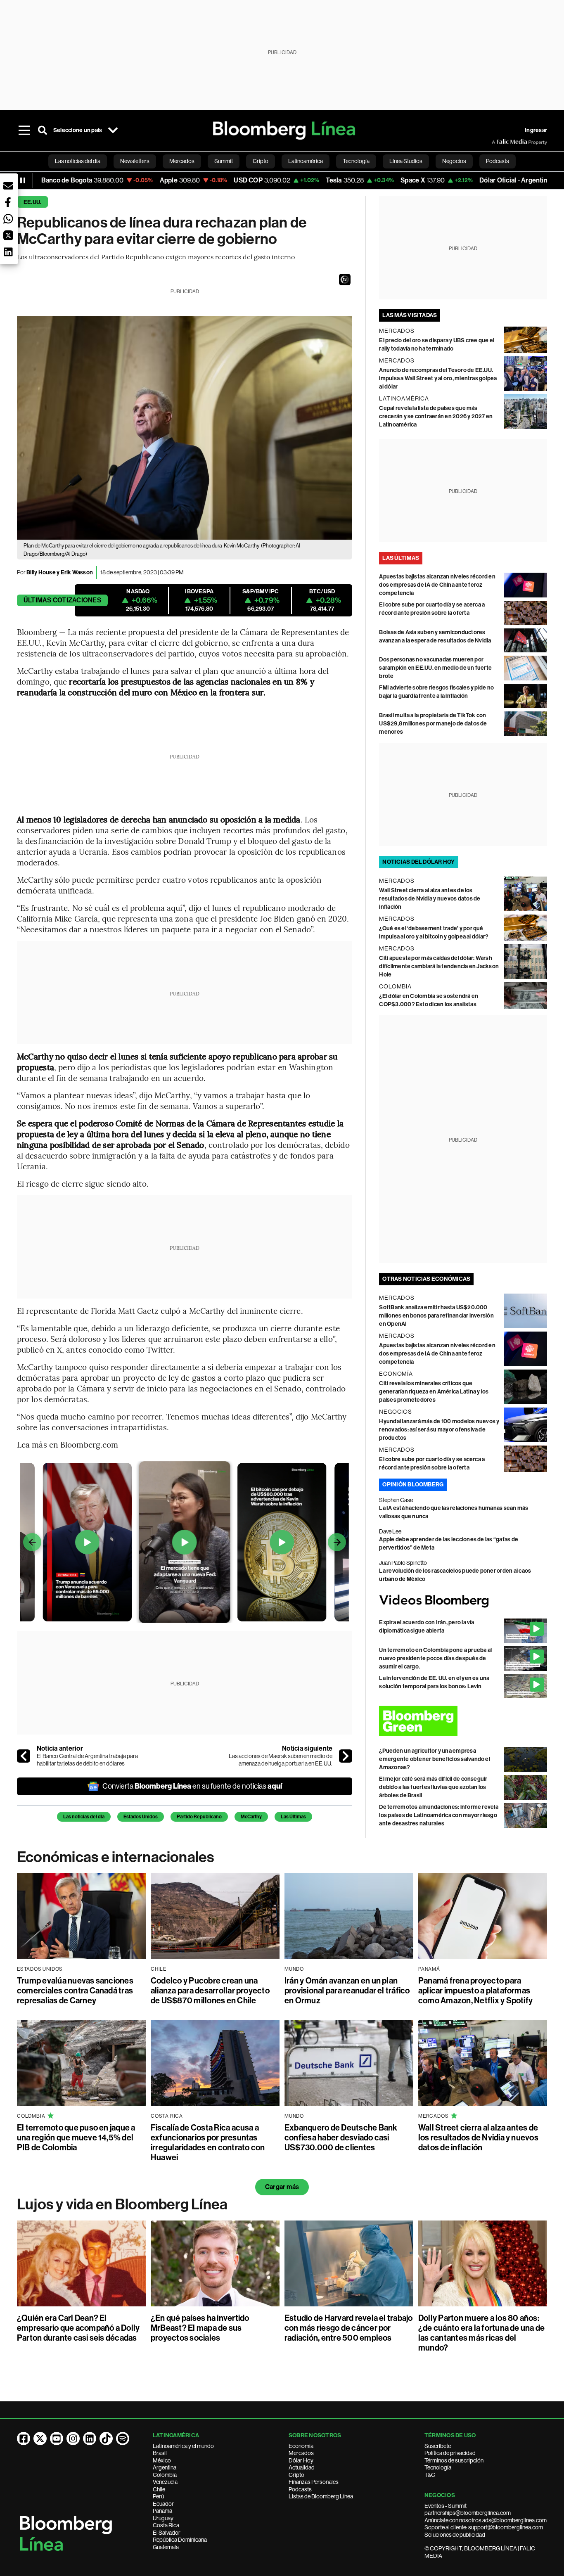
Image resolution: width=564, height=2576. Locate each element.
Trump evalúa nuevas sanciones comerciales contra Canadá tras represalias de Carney (75, 1991)
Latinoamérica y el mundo (183, 2446)
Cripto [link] (261, 161)
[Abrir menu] (24, 130)
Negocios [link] (454, 161)
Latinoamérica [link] (306, 161)
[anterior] (24, 1756)
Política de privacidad (450, 2453)
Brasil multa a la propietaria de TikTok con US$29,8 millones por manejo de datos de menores (433, 724)
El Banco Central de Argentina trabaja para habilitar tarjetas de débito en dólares (87, 1760)
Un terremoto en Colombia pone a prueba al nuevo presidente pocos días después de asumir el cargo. (435, 1658)
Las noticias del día (84, 1817)
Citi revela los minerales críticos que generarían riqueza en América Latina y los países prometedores (434, 1392)
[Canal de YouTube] (57, 2439)
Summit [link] (224, 161)
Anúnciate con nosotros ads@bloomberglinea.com (486, 2520)
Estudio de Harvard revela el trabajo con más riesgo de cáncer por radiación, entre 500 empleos (349, 2328)
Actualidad (302, 2467)
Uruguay (163, 2518)
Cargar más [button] (282, 2187)
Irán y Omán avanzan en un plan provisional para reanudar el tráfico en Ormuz (347, 1991)
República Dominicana (180, 2540)
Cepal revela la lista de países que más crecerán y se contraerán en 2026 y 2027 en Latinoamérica (436, 416)
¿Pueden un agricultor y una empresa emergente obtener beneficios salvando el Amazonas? (435, 1759)
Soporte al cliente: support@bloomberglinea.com (484, 2527)
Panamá (162, 2511)
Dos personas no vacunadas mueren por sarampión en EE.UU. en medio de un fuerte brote (435, 668)
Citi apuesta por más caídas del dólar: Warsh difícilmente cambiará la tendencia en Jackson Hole (439, 966)
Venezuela (165, 2482)
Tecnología (438, 2467)
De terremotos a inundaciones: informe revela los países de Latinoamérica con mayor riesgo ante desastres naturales (439, 1815)
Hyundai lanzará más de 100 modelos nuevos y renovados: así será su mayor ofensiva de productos (439, 1430)
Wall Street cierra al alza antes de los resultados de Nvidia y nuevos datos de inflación (430, 899)
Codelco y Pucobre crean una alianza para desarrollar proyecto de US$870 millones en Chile (210, 1991)
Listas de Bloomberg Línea (321, 2496)
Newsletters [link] (135, 161)
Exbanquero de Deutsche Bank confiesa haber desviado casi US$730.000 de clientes (341, 2138)
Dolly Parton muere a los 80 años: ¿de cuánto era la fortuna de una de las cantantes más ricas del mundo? (481, 2333)
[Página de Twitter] (40, 2439)
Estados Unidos (141, 1817)
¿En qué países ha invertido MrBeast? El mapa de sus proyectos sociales (200, 2328)
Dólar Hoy (301, 2460)
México (162, 2460)
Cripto (296, 2475)
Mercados (301, 2453)
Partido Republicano (199, 1817)
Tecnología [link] (356, 161)
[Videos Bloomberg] (463, 1601)
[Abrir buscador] (43, 130)
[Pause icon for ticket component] (23, 180)
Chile (159, 2489)
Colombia (165, 2475)
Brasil (160, 2453)
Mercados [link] (182, 161)
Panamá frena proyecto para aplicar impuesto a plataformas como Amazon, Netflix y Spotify (475, 1991)
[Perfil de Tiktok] (106, 2439)
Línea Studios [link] (406, 161)
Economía (301, 2446)
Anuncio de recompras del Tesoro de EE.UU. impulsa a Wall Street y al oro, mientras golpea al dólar (438, 378)
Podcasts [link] (498, 161)
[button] (345, 280)
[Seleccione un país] (113, 130)
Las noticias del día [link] (78, 161)
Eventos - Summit (446, 2506)
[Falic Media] (498, 142)
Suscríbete (438, 2446)
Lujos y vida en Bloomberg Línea (122, 2204)
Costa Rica (166, 2525)
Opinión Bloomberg (413, 1485)
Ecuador (163, 2504)
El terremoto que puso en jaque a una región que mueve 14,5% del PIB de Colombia (76, 2138)
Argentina (165, 2467)
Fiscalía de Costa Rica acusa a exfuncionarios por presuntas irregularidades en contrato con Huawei (208, 2142)
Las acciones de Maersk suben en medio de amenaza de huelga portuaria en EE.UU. (281, 1760)
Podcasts (300, 2489)
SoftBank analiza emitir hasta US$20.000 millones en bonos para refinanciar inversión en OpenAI (436, 1316)
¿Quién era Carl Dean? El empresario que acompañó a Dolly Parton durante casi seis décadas (78, 2328)
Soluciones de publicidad (455, 2535)
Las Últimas (293, 1817)
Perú (158, 2496)
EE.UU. (32, 202)
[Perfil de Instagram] (73, 2439)
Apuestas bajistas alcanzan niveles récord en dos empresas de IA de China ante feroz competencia (437, 585)
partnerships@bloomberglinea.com (468, 2513)
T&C (430, 2475)
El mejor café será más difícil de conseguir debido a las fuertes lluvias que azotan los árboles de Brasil (433, 1787)
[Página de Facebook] (24, 2439)
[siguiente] (346, 1756)
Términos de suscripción (454, 2460)
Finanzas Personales (314, 2482)
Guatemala (166, 2547)
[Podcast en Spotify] (123, 2439)
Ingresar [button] (536, 130)
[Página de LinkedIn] (90, 2439)
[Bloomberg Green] (463, 1721)
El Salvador (167, 2533)
